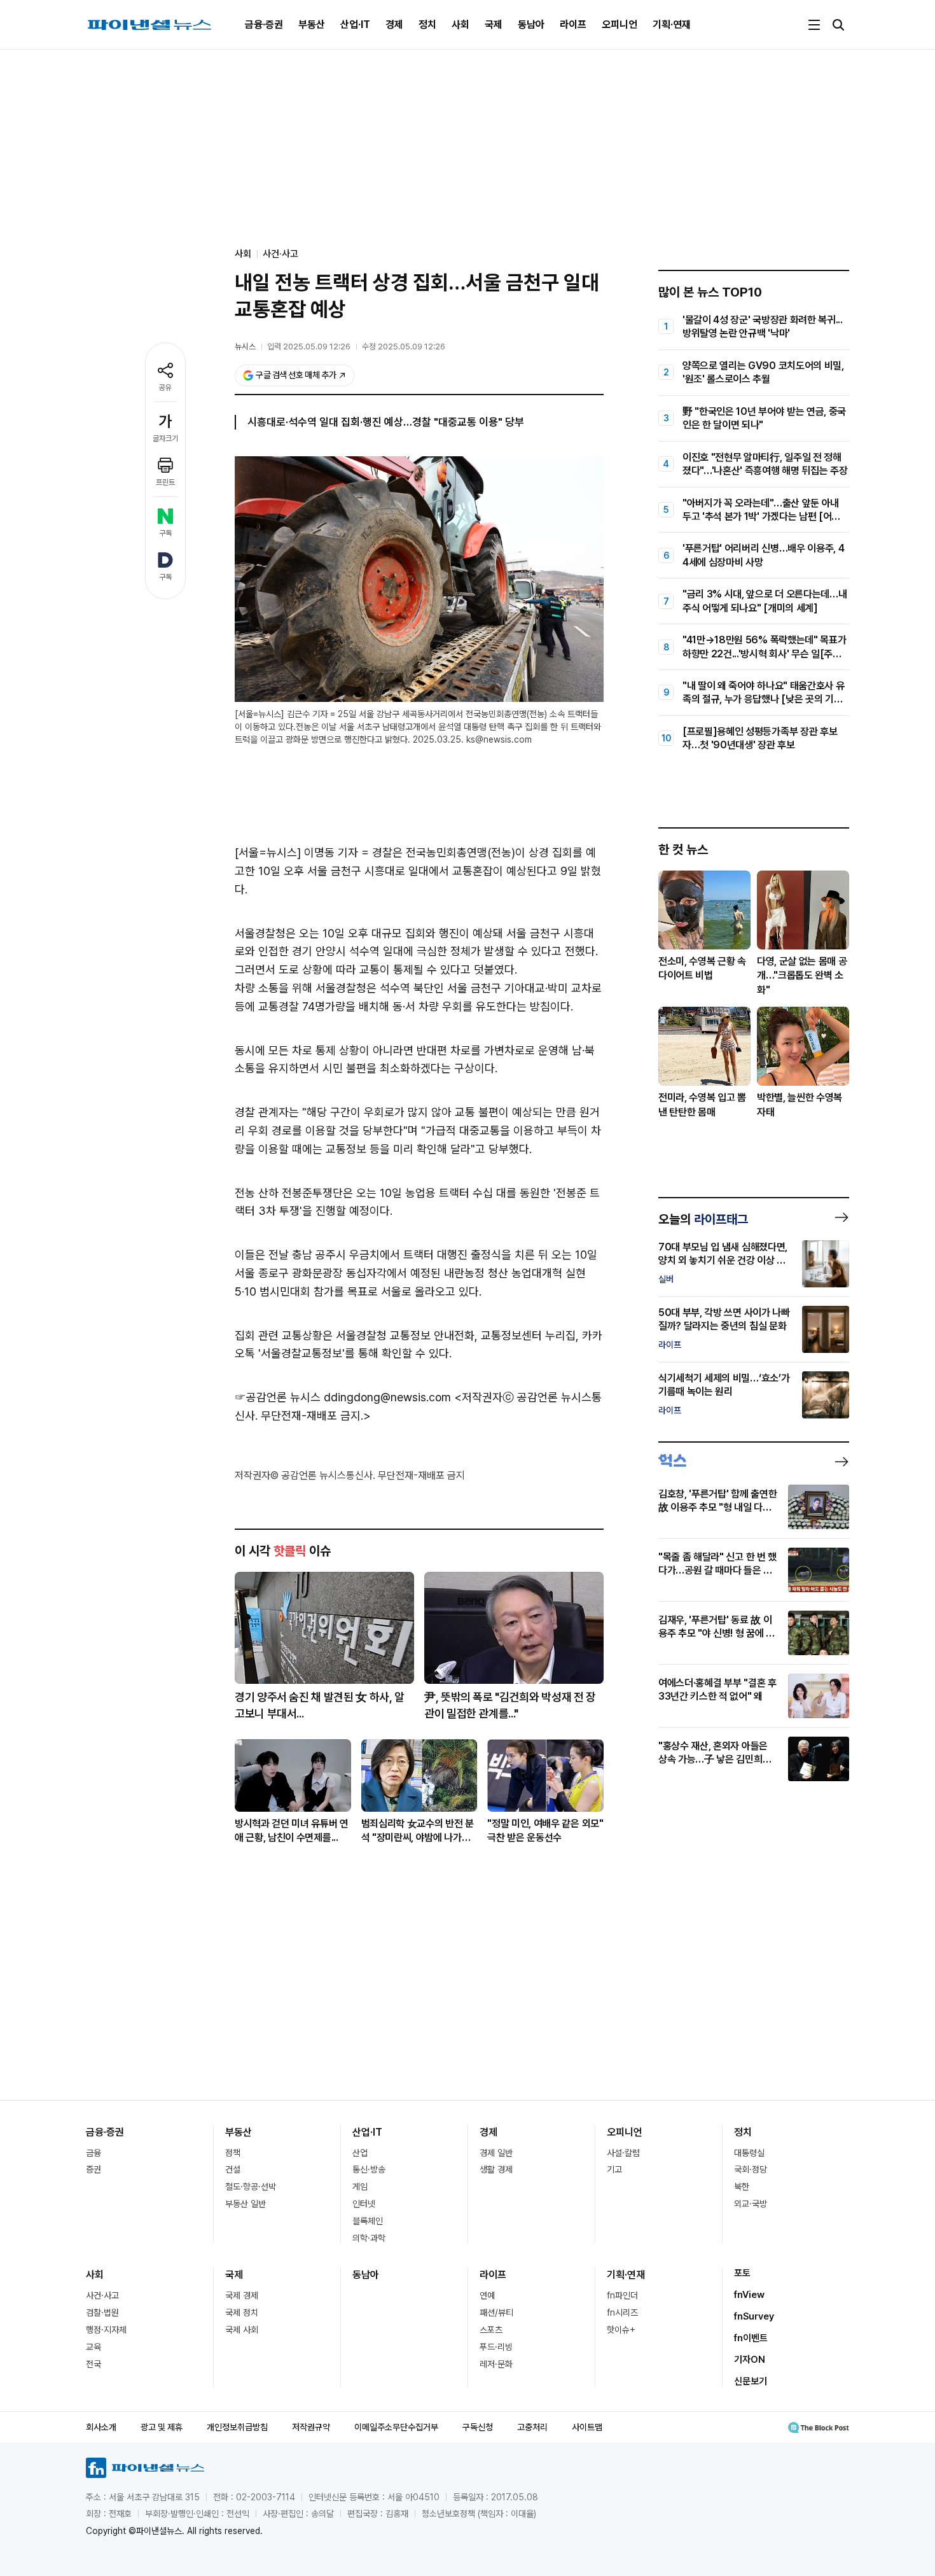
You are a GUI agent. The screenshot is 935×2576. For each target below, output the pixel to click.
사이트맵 (587, 2427)
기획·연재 (672, 24)
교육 (93, 2347)
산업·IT (355, 24)
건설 (233, 2169)
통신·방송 (369, 2169)
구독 (165, 533)
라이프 (573, 24)
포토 (742, 2273)
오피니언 (620, 24)
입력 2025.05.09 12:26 (309, 346)
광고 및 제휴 (162, 2427)
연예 (487, 2295)
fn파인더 (622, 2295)
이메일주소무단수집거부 (396, 2427)
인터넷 (364, 2204)
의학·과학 (369, 2238)
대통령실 (749, 2153)
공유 (165, 388)
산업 (360, 2153)
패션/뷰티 (496, 2313)
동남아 (531, 24)
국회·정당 (751, 2169)
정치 (427, 24)
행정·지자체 (106, 2330)
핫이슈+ (621, 2330)
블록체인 (368, 2221)
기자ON (750, 2360)
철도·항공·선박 (251, 2187)
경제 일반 (496, 2153)
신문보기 (751, 2381)
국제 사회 (242, 2330)
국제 (494, 24)
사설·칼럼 (623, 2153)
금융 (93, 2153)
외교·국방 (751, 2204)
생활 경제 (496, 2169)
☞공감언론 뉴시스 (278, 1397)
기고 (614, 2169)
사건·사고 (280, 254)
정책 (233, 2153)
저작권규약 (311, 2427)
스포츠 (491, 2330)
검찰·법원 (102, 2313)
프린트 (165, 482)
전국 (93, 2364)
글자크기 (165, 438)
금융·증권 (264, 24)
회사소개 (101, 2427)
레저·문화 (496, 2364)
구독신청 (478, 2427)
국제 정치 (242, 2313)
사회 (461, 24)
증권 (93, 2169)
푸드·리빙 (496, 2347)
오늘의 (703, 1219)
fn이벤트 (751, 2338)
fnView (749, 2295)
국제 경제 (242, 2295)
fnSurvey (754, 2316)
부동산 (312, 24)
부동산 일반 (246, 2204)
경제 (394, 24)
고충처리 (532, 2427)
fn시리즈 (622, 2313)
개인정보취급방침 (237, 2427)
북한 (742, 2187)
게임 (360, 2187)
